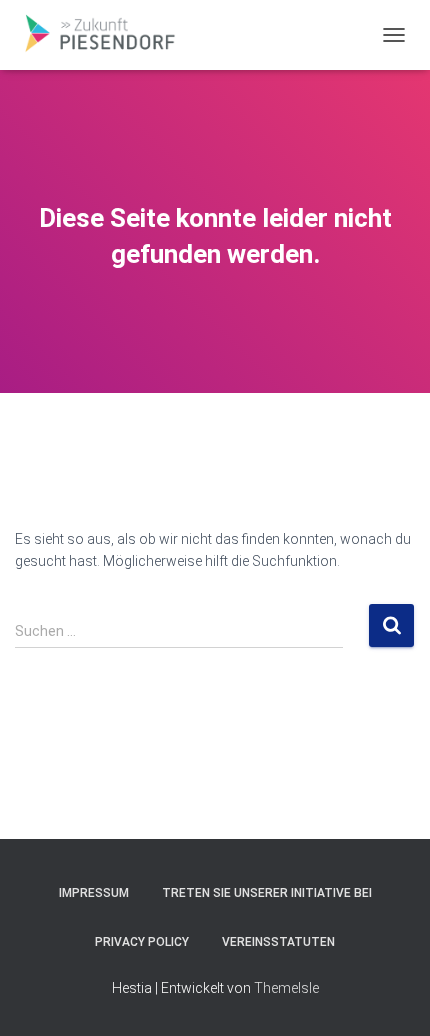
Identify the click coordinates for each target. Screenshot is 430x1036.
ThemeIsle (286, 988)
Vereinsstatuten (278, 942)
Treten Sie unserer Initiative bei (267, 893)
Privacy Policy (142, 942)
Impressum (94, 893)
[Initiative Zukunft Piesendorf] (105, 35)
